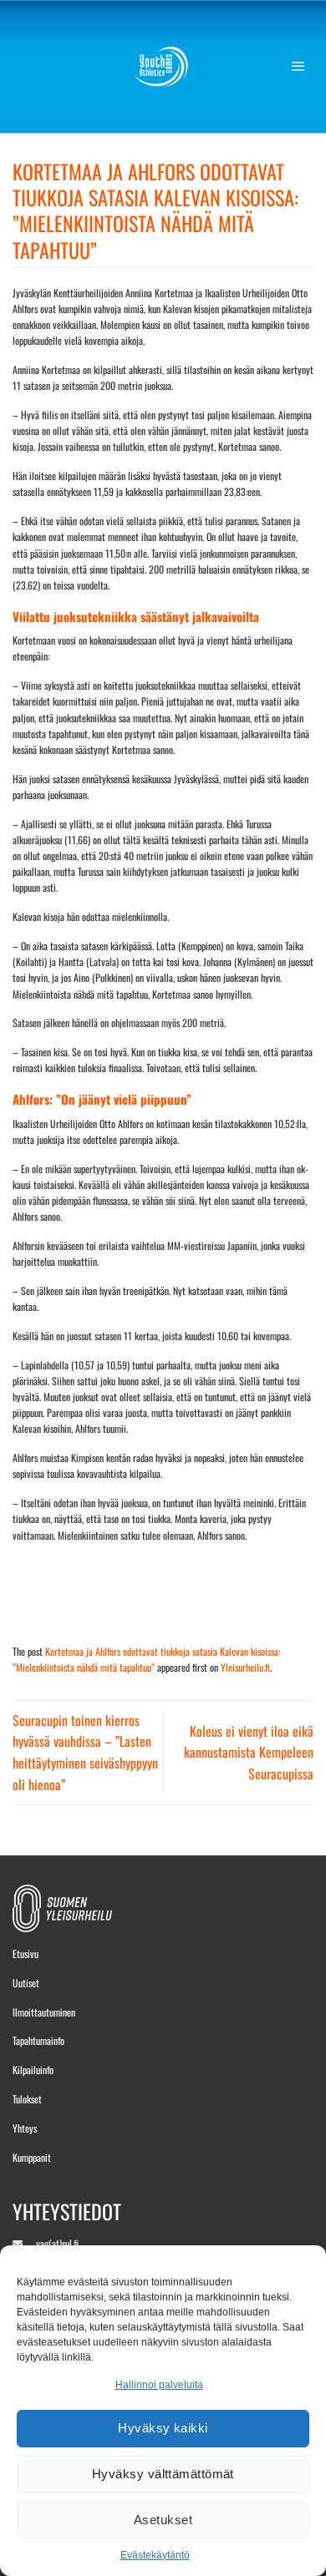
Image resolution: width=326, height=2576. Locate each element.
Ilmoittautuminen (44, 2012)
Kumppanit (32, 2157)
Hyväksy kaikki (163, 2428)
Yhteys (25, 2128)
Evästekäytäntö (155, 2555)
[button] (302, 67)
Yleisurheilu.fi (245, 1667)
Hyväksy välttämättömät (163, 2474)
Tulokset (27, 2099)
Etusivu (25, 1954)
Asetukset (163, 2520)
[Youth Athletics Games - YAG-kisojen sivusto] (163, 67)
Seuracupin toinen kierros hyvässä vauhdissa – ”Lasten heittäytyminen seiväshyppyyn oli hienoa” (85, 1752)
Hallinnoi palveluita (159, 2385)
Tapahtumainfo (38, 2040)
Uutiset (26, 1983)
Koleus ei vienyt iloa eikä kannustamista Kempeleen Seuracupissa (249, 1752)
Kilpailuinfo (33, 2070)
